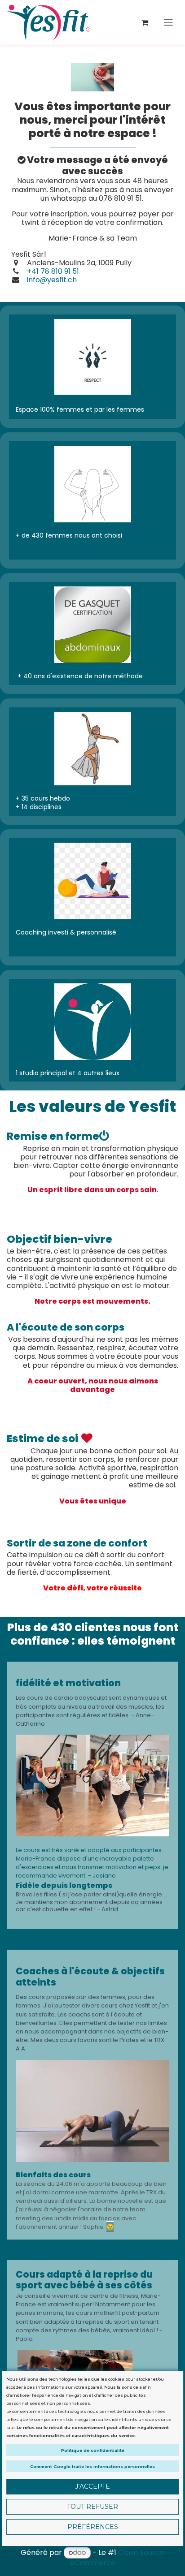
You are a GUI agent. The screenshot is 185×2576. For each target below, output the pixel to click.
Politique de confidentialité (93, 2450)
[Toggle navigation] (168, 23)
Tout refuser (92, 2507)
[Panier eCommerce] (145, 22)
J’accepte (92, 2486)
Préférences (93, 2527)
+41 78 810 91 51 (53, 271)
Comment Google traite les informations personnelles (92, 2466)
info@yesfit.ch (51, 280)
